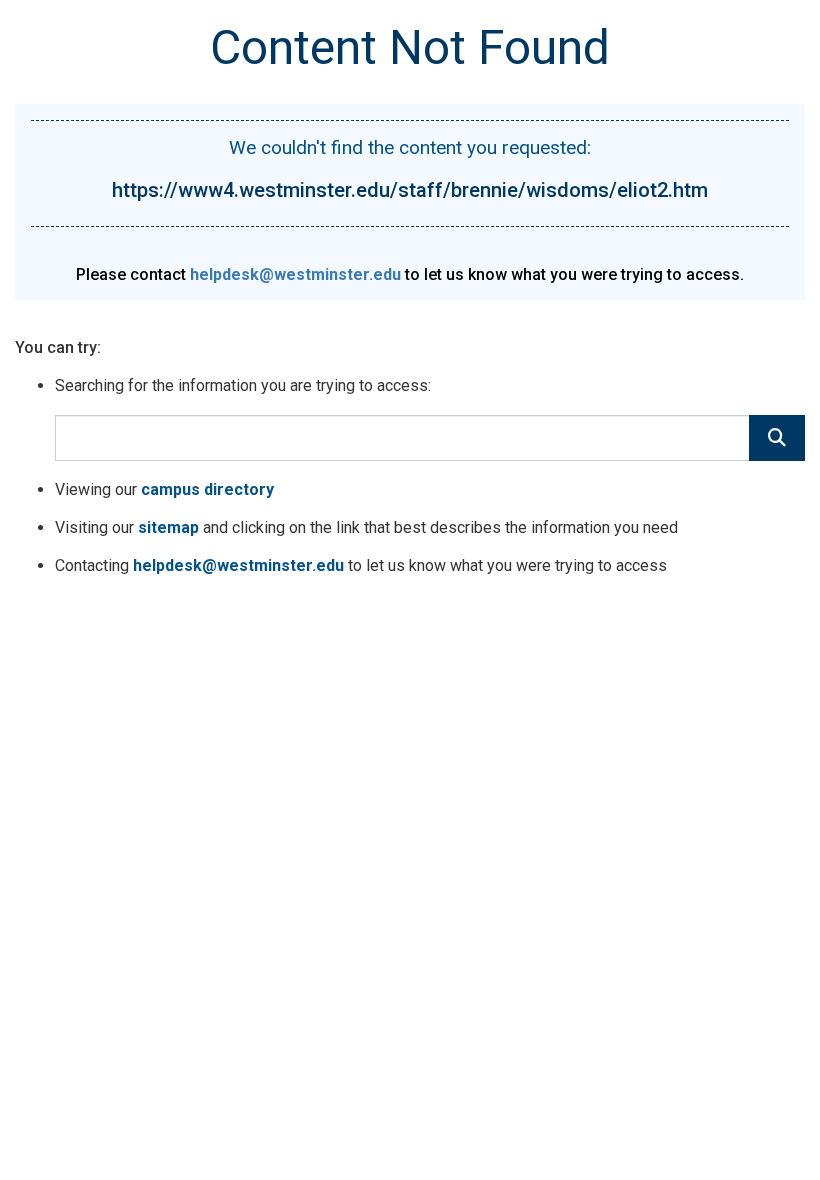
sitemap (168, 527)
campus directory (207, 489)
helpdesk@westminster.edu (295, 274)
